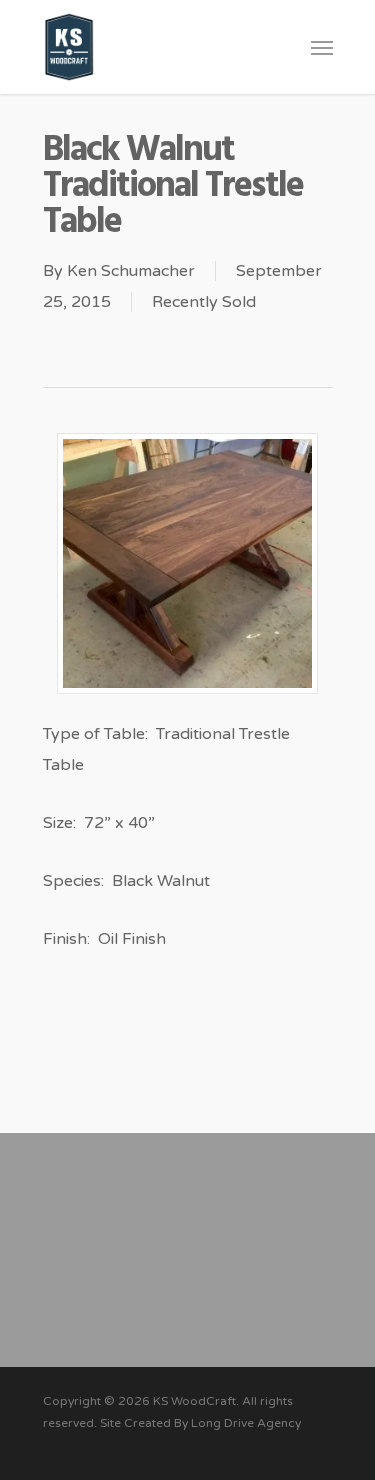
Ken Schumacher (131, 271)
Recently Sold (204, 302)
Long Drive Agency (246, 1423)
